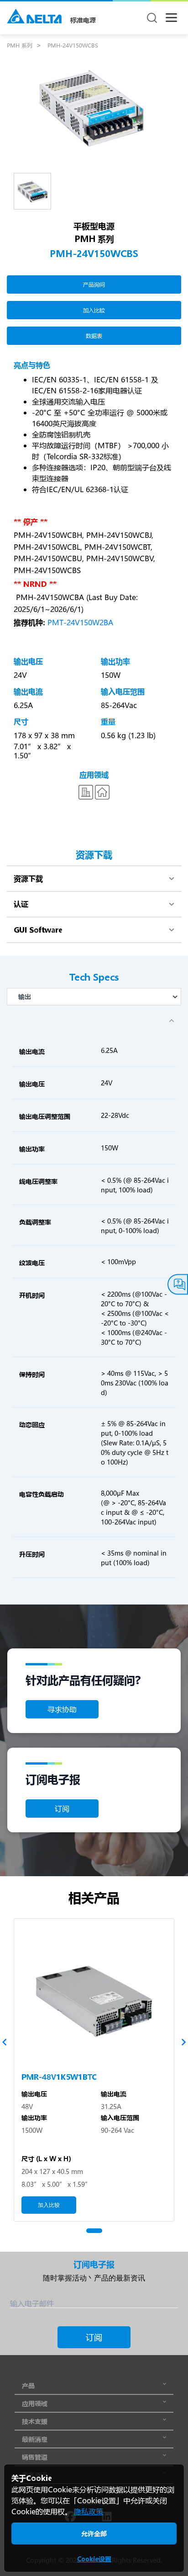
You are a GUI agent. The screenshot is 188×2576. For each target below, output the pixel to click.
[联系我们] (178, 1285)
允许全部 (94, 2533)
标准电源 (83, 20)
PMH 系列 (20, 45)
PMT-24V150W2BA (80, 622)
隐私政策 (89, 2511)
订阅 (62, 1808)
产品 (28, 2385)
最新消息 (35, 2439)
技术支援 (35, 2421)
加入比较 (94, 310)
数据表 (94, 336)
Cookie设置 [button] (94, 2559)
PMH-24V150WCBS (73, 45)
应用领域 (35, 2403)
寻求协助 (62, 1709)
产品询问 (94, 284)
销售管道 (35, 2457)
